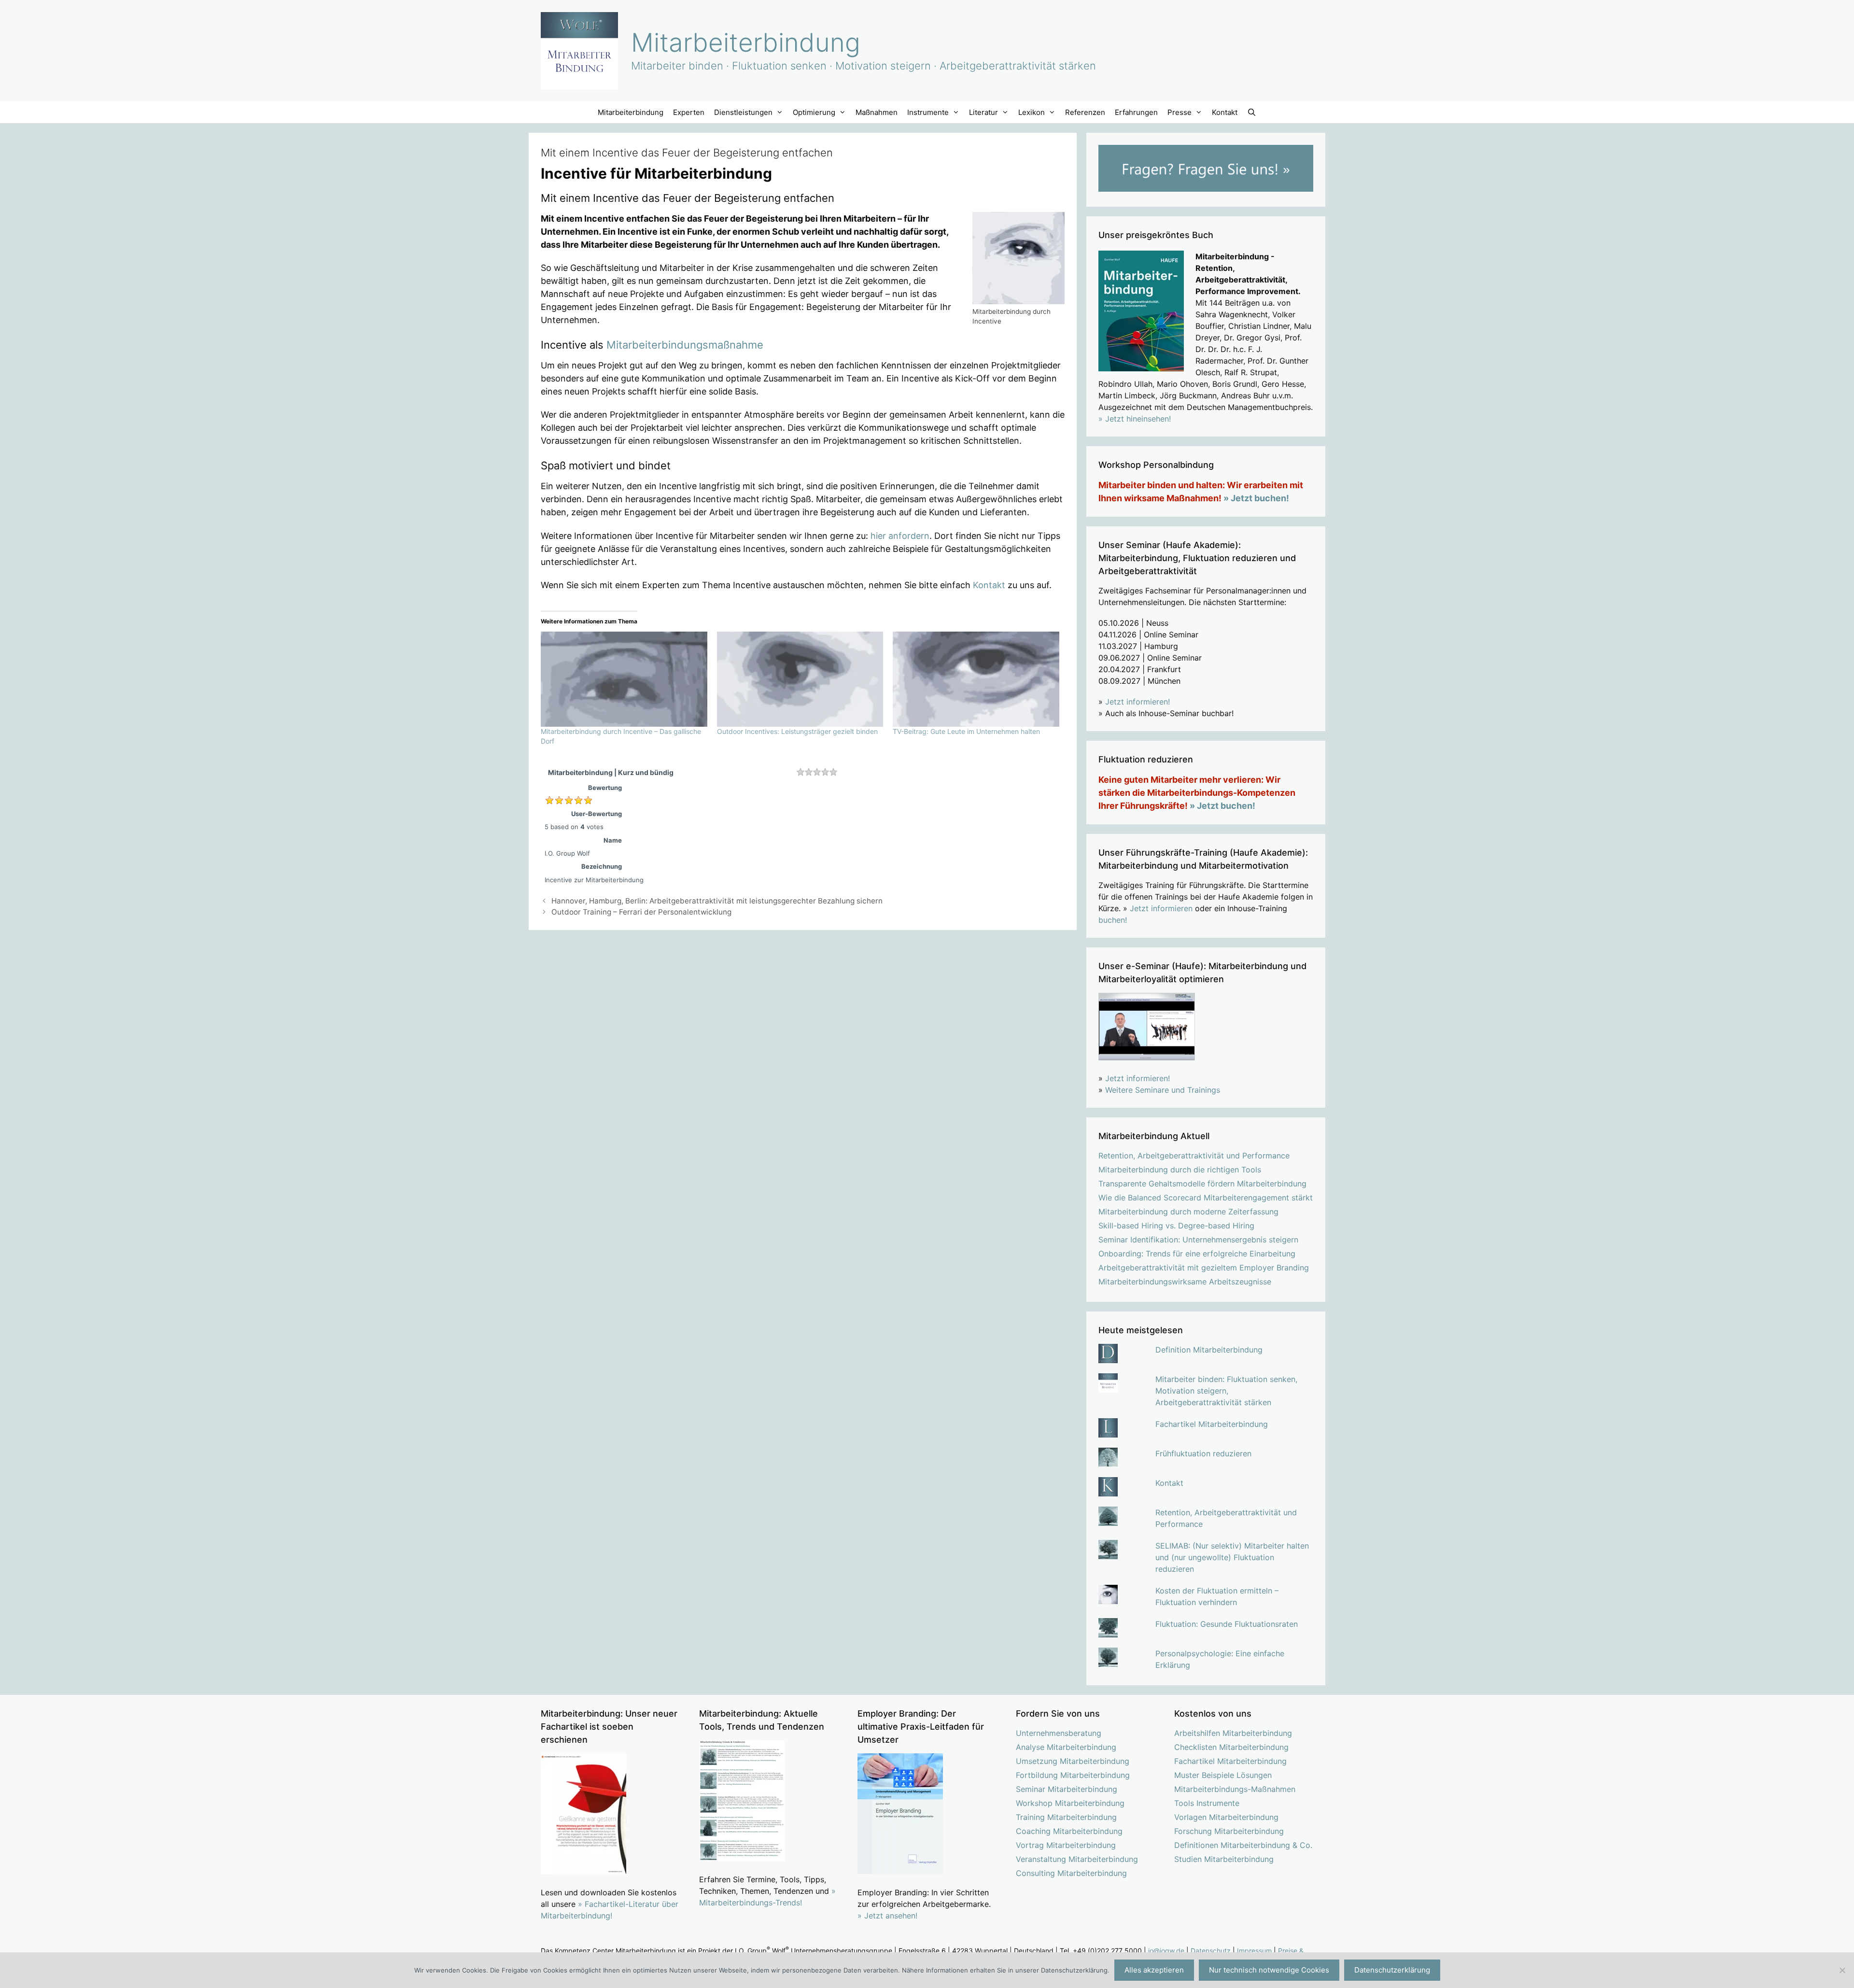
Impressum (1254, 1951)
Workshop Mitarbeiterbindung (1070, 1803)
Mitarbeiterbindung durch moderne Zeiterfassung (1188, 1212)
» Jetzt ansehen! (887, 1916)
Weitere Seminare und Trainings (1163, 1090)
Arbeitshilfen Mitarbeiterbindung (1233, 1733)
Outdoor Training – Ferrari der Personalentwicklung (641, 912)
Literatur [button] (983, 112)
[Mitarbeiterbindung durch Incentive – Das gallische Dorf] (624, 679)
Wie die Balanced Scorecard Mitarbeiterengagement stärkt (1206, 1198)
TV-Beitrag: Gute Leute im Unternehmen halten (966, 731)
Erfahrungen (1136, 112)
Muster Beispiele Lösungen (1223, 1775)
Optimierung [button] (814, 112)
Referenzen (1085, 112)
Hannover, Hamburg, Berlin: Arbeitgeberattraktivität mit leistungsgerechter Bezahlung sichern (717, 901)
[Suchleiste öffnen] (1252, 112)
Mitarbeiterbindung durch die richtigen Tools (1180, 1170)
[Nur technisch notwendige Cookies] (1842, 1970)
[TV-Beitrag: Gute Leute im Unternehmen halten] (976, 679)
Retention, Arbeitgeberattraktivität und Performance (1194, 1156)
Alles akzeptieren (1154, 1970)
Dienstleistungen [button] (743, 112)
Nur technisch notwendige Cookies (1269, 1970)
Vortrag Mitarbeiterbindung (1066, 1845)
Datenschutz (1211, 1951)
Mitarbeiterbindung (746, 42)
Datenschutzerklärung (1392, 1970)
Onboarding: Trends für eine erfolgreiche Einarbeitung (1197, 1254)
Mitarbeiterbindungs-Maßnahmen (1235, 1789)
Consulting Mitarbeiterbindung (1071, 1873)
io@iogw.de (1166, 1951)
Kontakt (1225, 112)
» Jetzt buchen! (1256, 498)
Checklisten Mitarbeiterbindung (1231, 1747)
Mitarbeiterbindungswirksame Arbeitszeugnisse (1185, 1282)
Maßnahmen (877, 112)
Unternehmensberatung (1059, 1733)
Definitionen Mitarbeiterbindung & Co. (1243, 1845)
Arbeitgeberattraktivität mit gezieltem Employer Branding (1204, 1268)
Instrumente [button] (928, 112)
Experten (689, 112)
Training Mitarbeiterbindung (1066, 1817)
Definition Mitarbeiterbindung (1209, 1350)
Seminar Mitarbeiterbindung (1067, 1789)
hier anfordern (900, 536)
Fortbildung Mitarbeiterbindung (1073, 1775)
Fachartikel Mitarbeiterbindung (1212, 1424)
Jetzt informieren (1161, 908)
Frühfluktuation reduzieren (1203, 1453)
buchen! (1113, 920)
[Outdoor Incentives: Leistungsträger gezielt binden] (800, 679)
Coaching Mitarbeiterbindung (1069, 1831)
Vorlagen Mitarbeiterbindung (1226, 1817)
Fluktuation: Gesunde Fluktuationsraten (1227, 1624)
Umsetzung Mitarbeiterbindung (1073, 1761)
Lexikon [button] (1032, 112)
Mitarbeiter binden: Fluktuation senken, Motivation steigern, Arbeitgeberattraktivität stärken (1226, 1391)
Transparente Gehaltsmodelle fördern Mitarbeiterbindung (1202, 1184)
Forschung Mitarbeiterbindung (1229, 1831)
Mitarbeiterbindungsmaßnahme (685, 345)
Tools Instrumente (1207, 1803)
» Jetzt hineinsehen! (1135, 419)
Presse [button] (1180, 112)
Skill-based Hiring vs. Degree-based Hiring (1176, 1226)
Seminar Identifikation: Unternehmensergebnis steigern (1198, 1240)
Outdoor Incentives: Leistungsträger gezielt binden (797, 731)
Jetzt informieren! (1138, 702)
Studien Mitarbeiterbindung (1224, 1859)
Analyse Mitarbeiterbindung (1066, 1747)
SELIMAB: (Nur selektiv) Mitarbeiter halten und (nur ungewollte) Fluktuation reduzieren (1232, 1557)
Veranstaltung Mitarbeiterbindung (1077, 1859)
